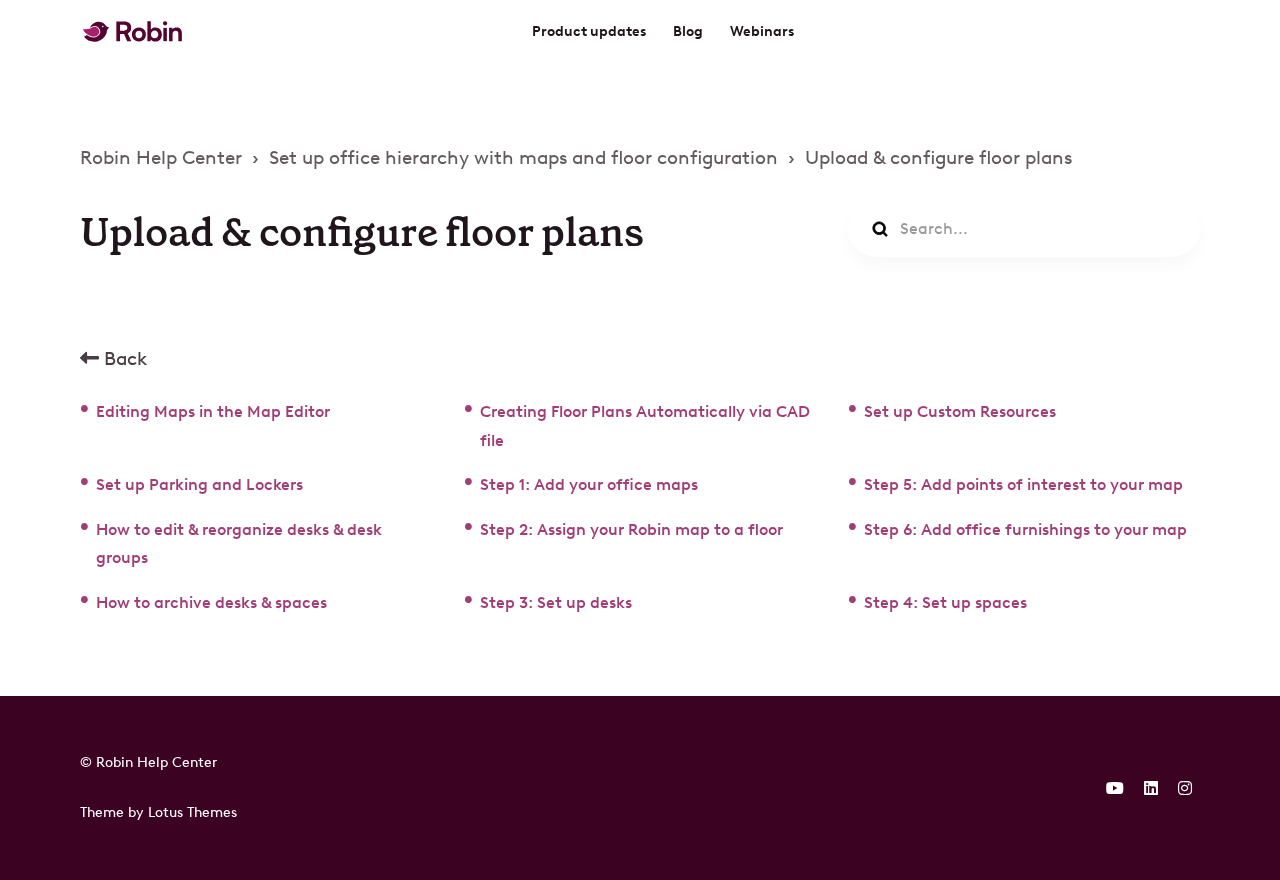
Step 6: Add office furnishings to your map (1025, 529)
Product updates (589, 31)
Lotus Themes (192, 812)
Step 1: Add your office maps (589, 484)
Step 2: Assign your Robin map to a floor (631, 529)
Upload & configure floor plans (938, 157)
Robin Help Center (161, 157)
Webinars (762, 31)
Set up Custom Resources (960, 411)
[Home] (132, 31)
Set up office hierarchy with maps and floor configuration (523, 157)
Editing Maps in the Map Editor (213, 411)
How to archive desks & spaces (211, 602)
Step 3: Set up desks (556, 602)
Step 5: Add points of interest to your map (1023, 484)
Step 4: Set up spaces (945, 602)
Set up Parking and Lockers (199, 484)
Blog (688, 31)
